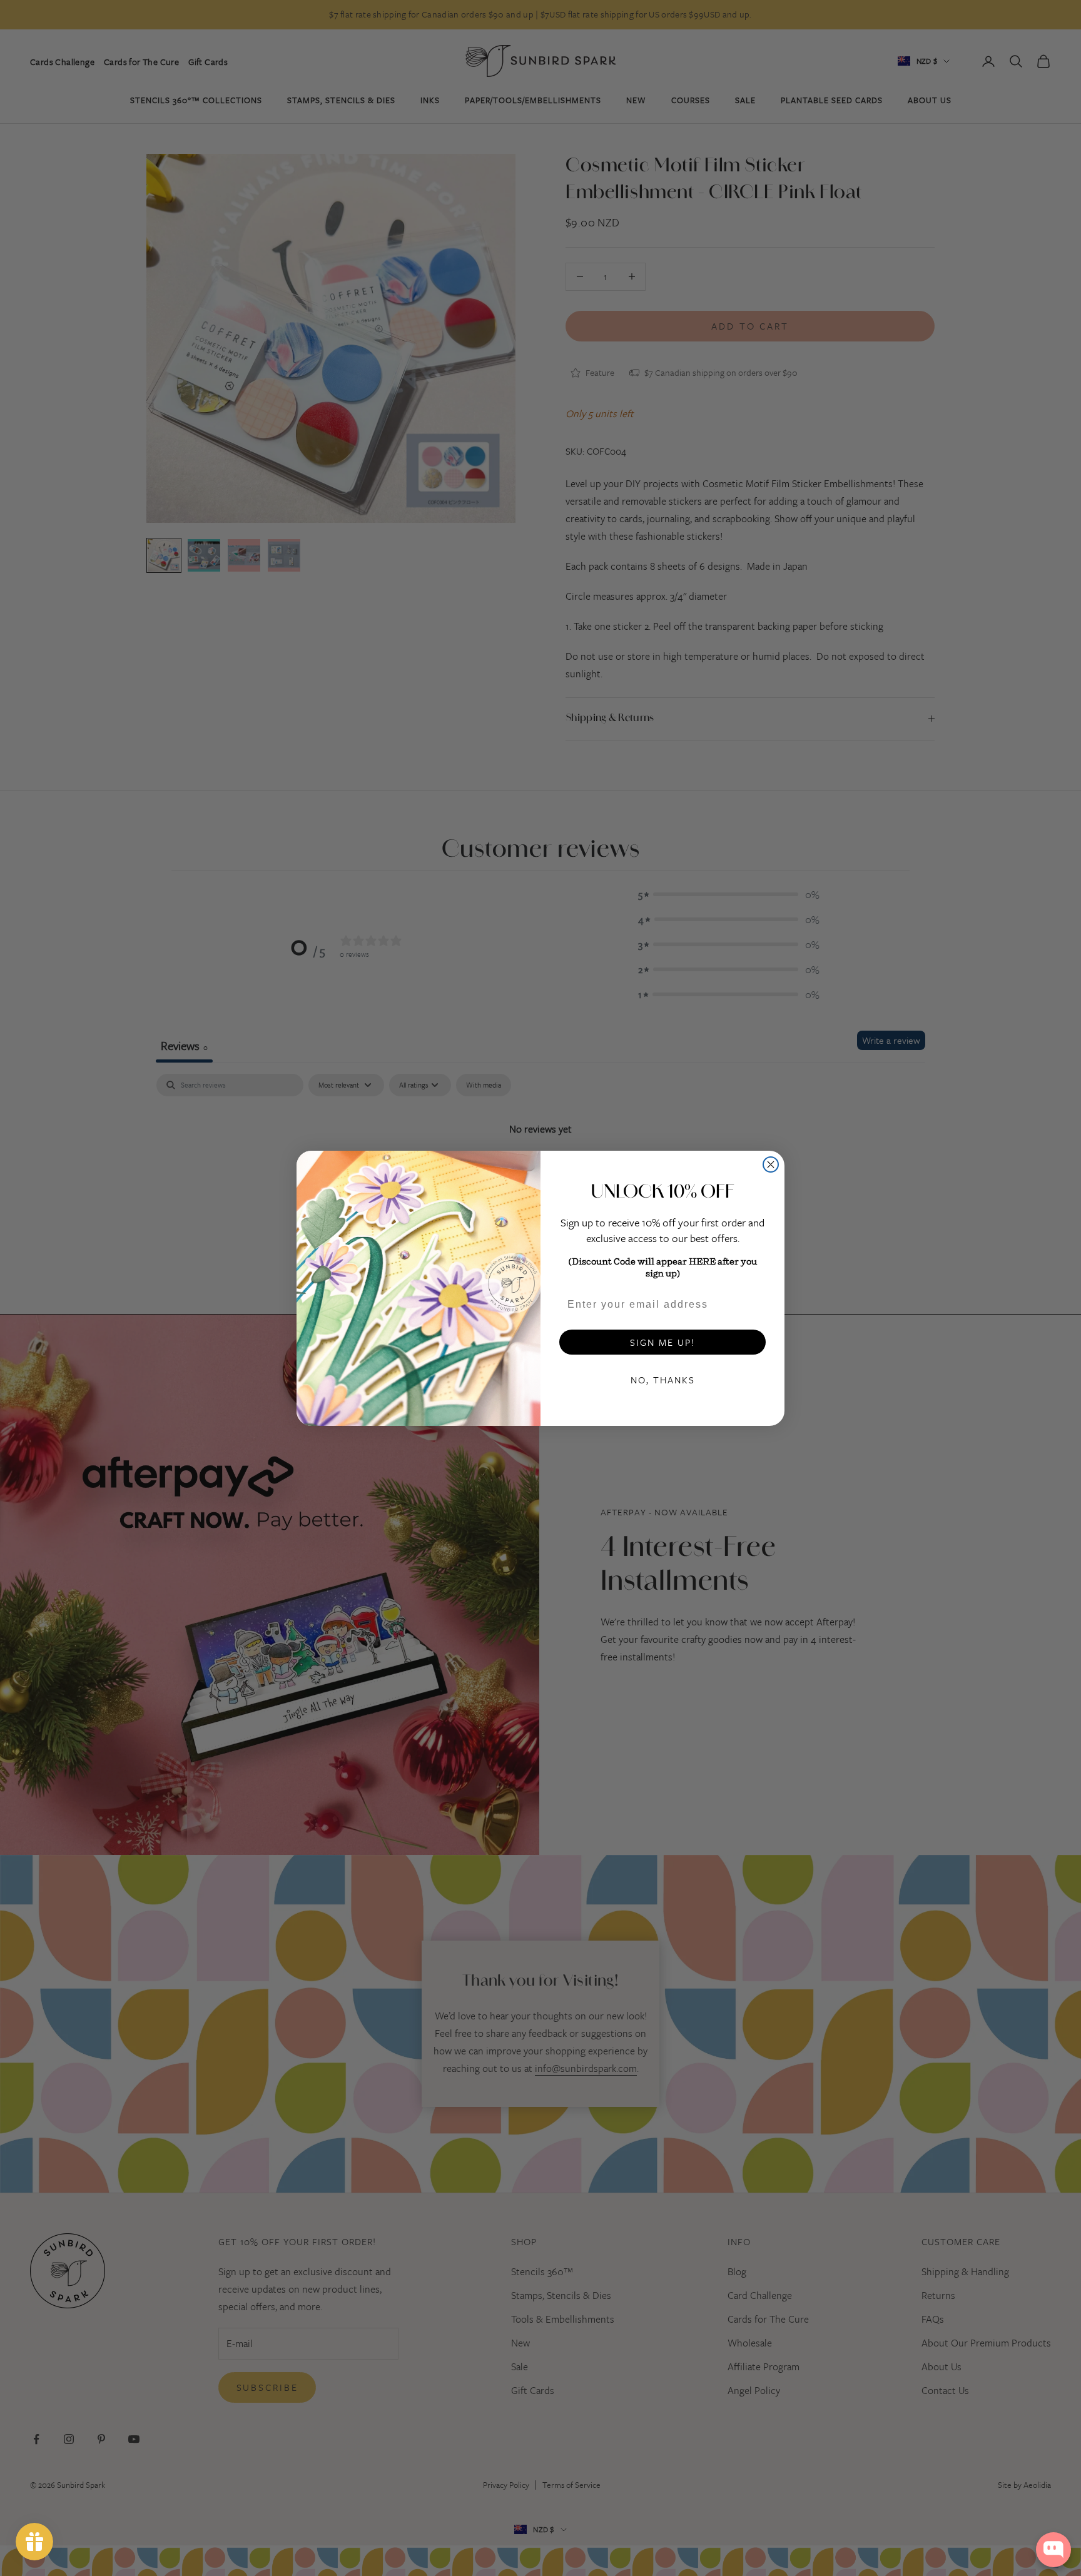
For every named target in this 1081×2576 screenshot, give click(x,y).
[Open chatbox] (1053, 2550)
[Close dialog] (771, 1164)
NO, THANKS (663, 1380)
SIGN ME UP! (662, 1342)
